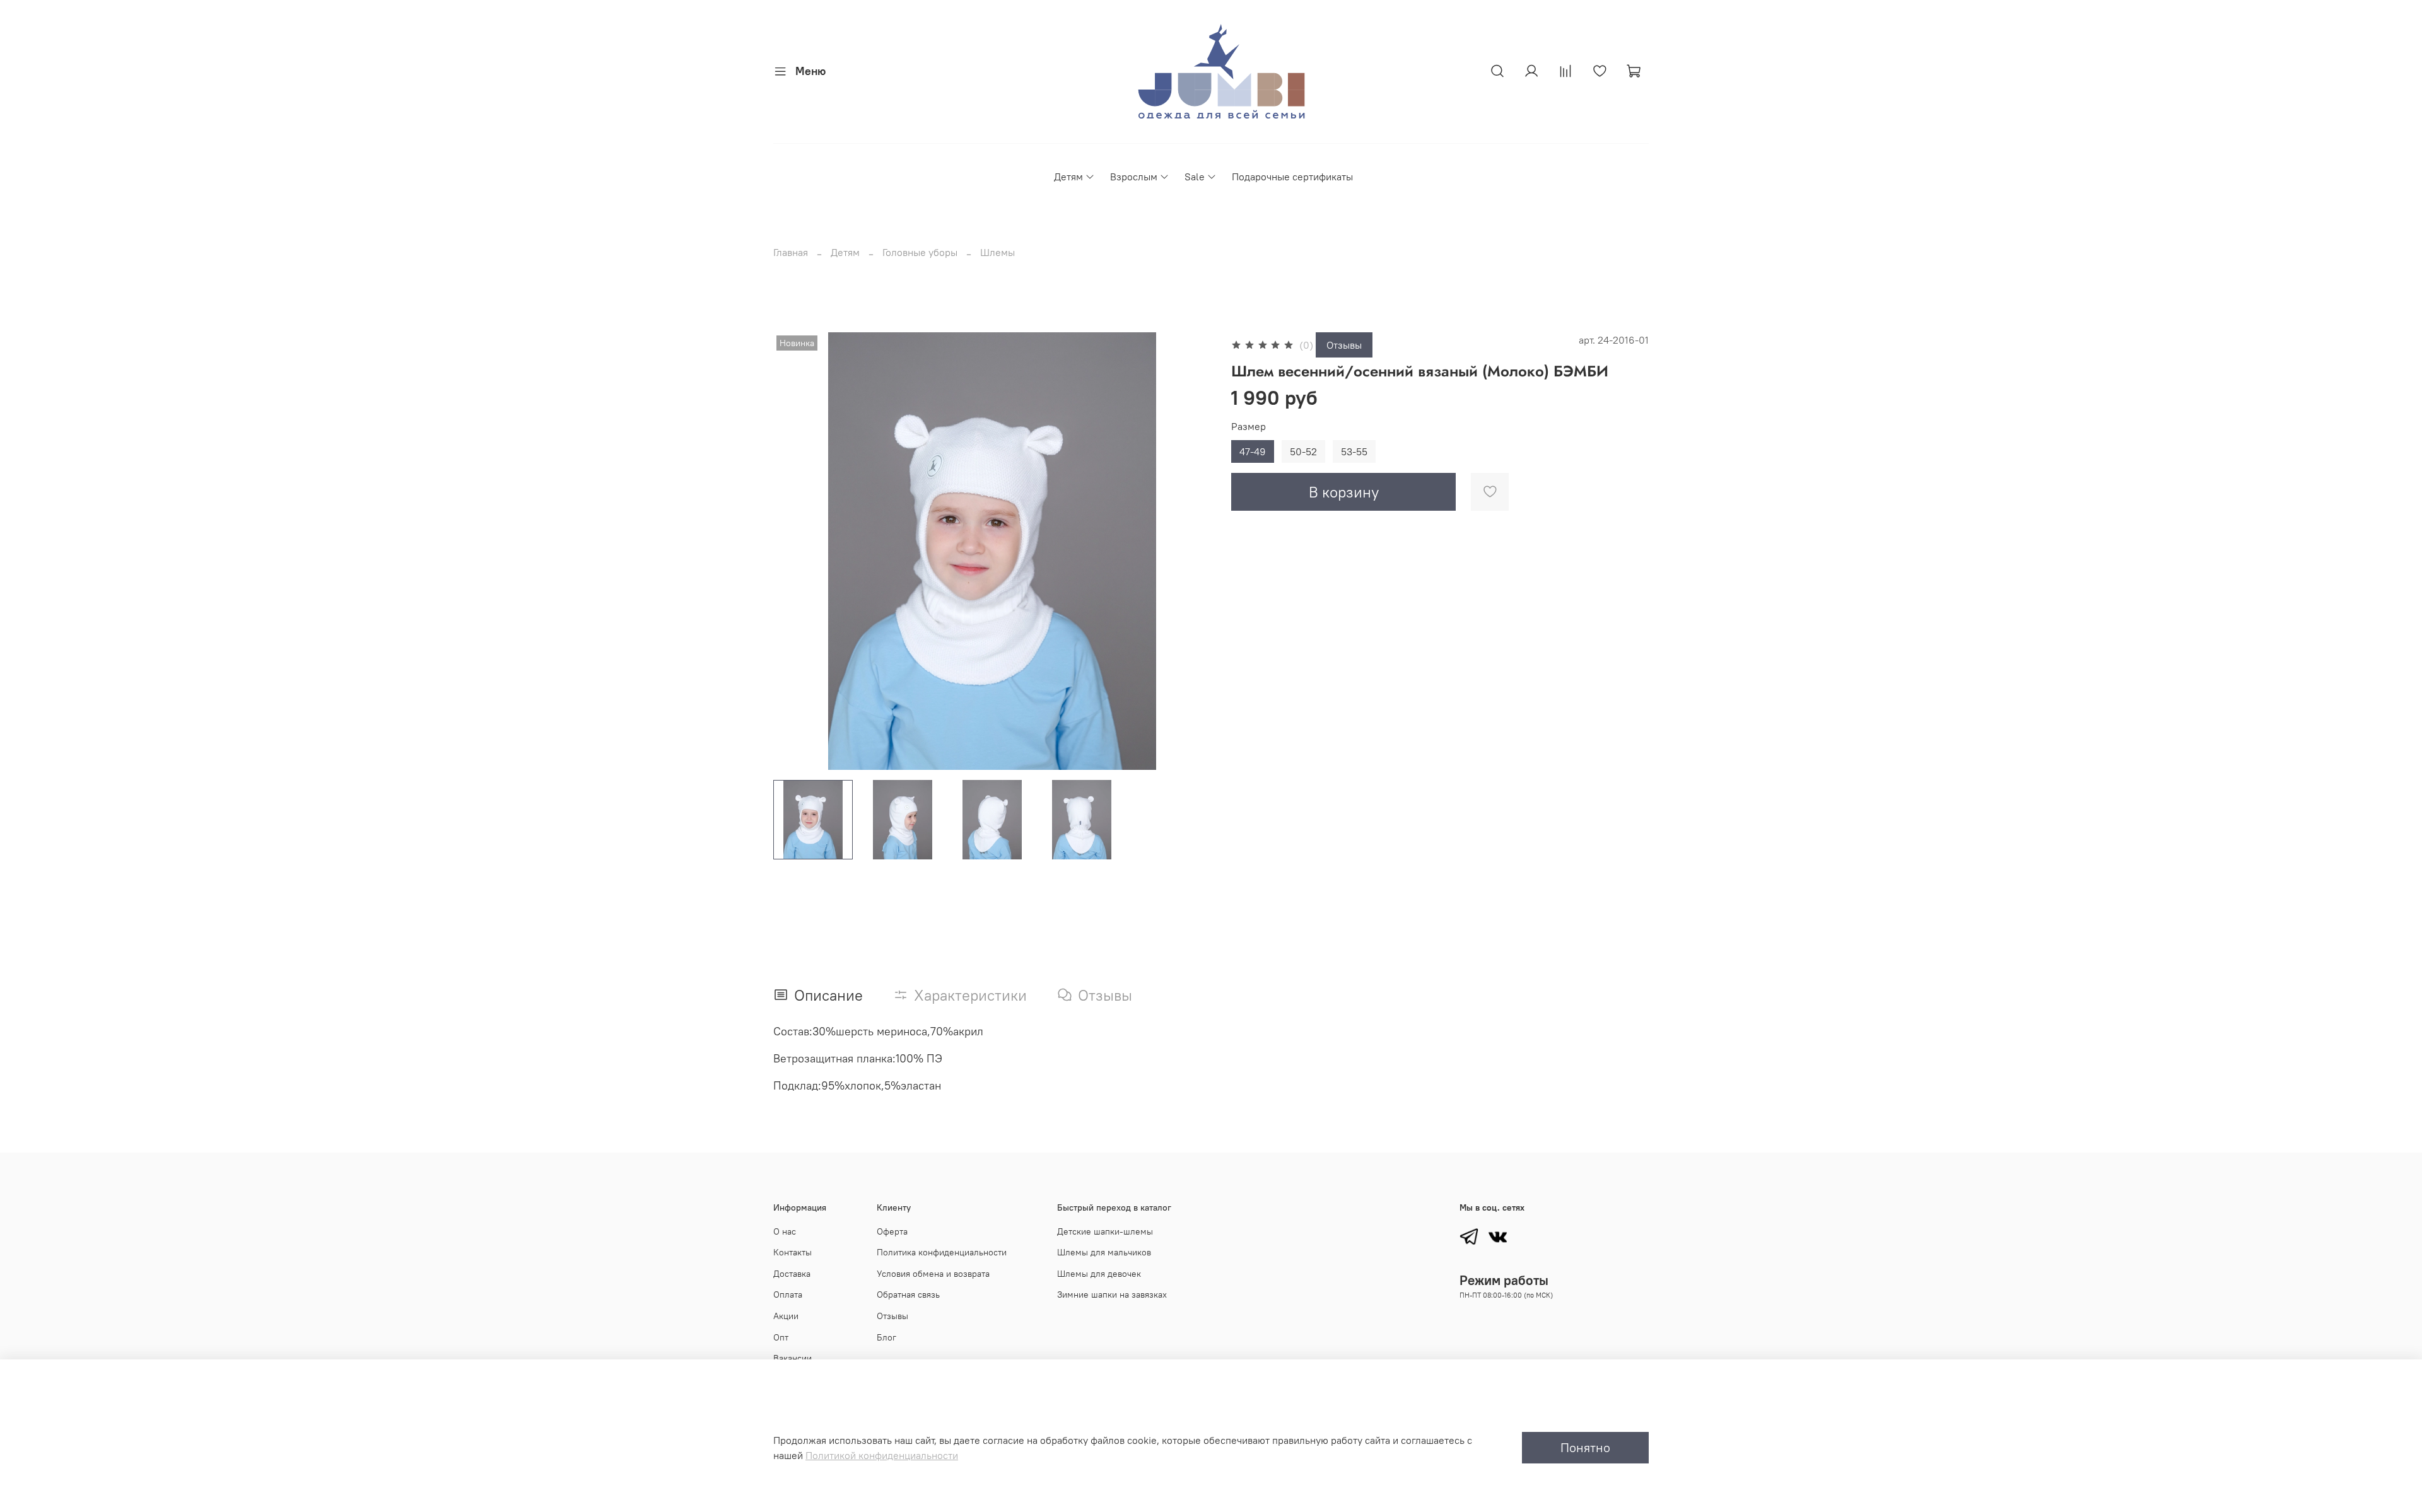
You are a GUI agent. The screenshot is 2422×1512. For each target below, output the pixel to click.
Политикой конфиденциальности (882, 1455)
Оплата (788, 1294)
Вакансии (793, 1358)
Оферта (892, 1231)
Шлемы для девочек (1099, 1274)
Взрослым (1134, 177)
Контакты (793, 1252)
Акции (786, 1316)
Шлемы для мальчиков (1104, 1252)
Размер (1249, 427)
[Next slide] (1191, 551)
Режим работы (1504, 1280)
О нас (785, 1231)
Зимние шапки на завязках (1112, 1294)
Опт (781, 1337)
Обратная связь (908, 1294)
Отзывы (1344, 345)
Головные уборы (920, 252)
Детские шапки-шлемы (1105, 1231)
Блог (886, 1337)
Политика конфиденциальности (942, 1252)
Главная (791, 252)
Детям (1068, 177)
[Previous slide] (793, 551)
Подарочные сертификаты (1292, 177)
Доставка (792, 1274)
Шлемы (997, 252)
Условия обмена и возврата (933, 1274)
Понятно (1585, 1447)
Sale (1195, 177)
